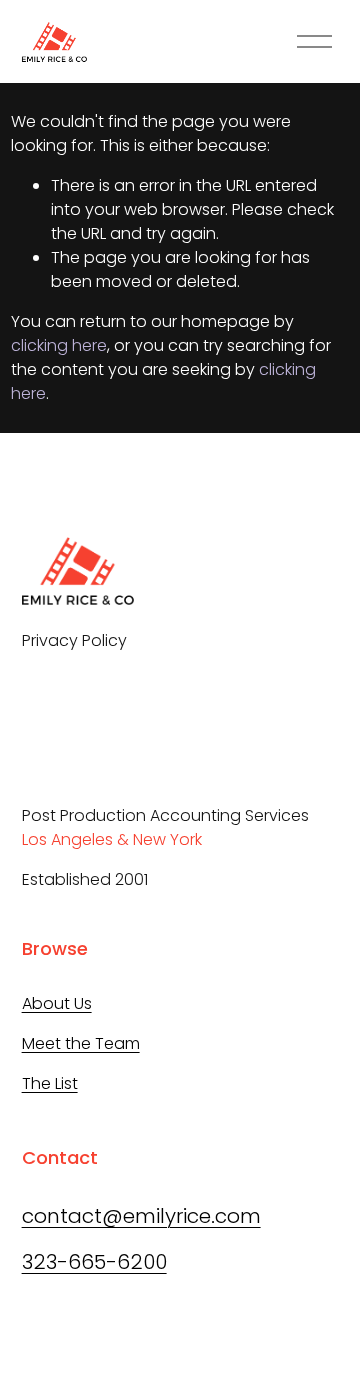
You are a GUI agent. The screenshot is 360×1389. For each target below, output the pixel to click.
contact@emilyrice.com (141, 1216)
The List (50, 1083)
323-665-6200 (94, 1262)
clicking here (59, 345)
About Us (57, 1003)
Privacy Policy (74, 640)
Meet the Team (81, 1043)
